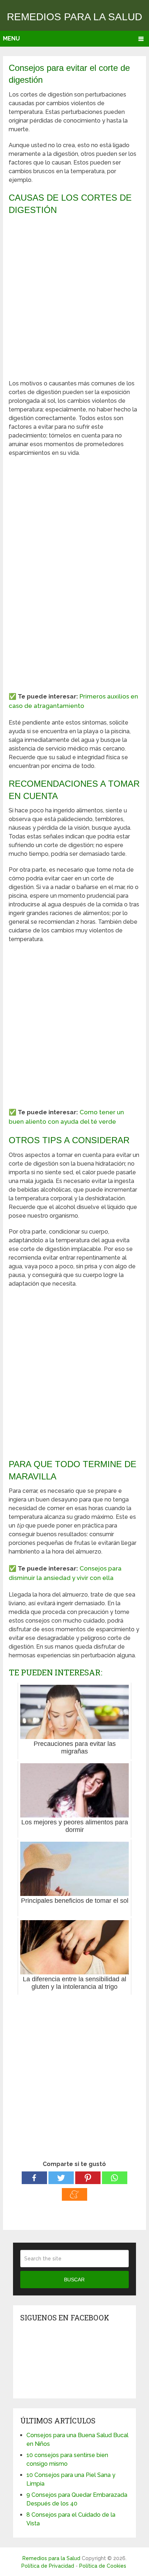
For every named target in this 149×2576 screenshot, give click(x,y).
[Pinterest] (88, 2178)
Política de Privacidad (48, 2566)
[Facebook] (34, 2178)
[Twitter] (61, 2178)
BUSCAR (74, 2280)
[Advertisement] (74, 298)
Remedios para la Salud (74, 17)
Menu (11, 39)
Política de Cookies (103, 2566)
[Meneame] (74, 2194)
